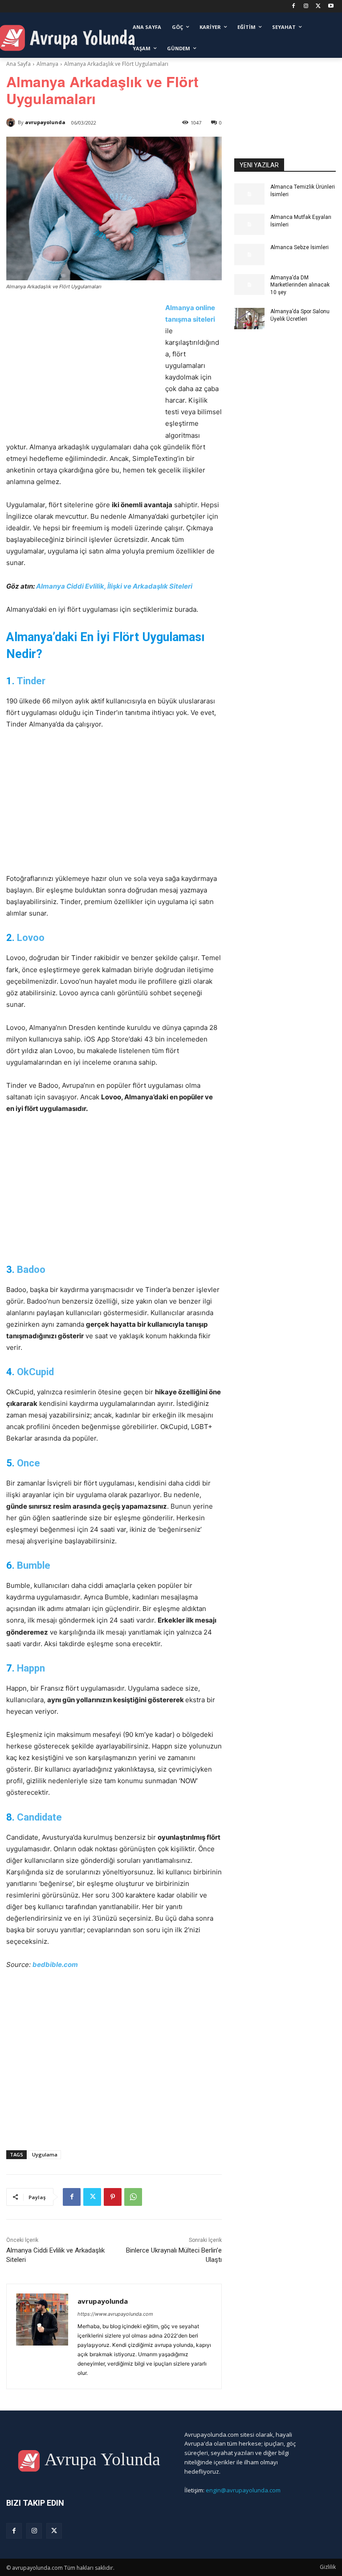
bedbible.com (55, 1964)
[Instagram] (306, 6)
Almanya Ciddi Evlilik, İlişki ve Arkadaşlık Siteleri (114, 586)
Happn (31, 1668)
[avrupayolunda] (12, 122)
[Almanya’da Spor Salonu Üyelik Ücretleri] (249, 319)
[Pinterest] (113, 2197)
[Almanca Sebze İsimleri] (249, 254)
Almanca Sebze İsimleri (299, 247)
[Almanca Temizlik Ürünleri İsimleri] (249, 194)
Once (28, 1463)
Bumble (34, 1565)
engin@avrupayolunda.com (243, 2490)
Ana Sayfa (18, 64)
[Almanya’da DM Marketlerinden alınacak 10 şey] (249, 285)
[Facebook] (294, 6)
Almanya (47, 64)
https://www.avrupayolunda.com (115, 2314)
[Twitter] (318, 6)
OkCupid (35, 1372)
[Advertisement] (81, 368)
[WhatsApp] (133, 2197)
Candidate (39, 1817)
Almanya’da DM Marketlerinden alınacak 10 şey (300, 285)
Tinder (31, 681)
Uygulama (45, 2154)
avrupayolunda (45, 122)
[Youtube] (331, 6)
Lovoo (31, 938)
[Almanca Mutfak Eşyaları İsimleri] (249, 224)
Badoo (31, 1270)
